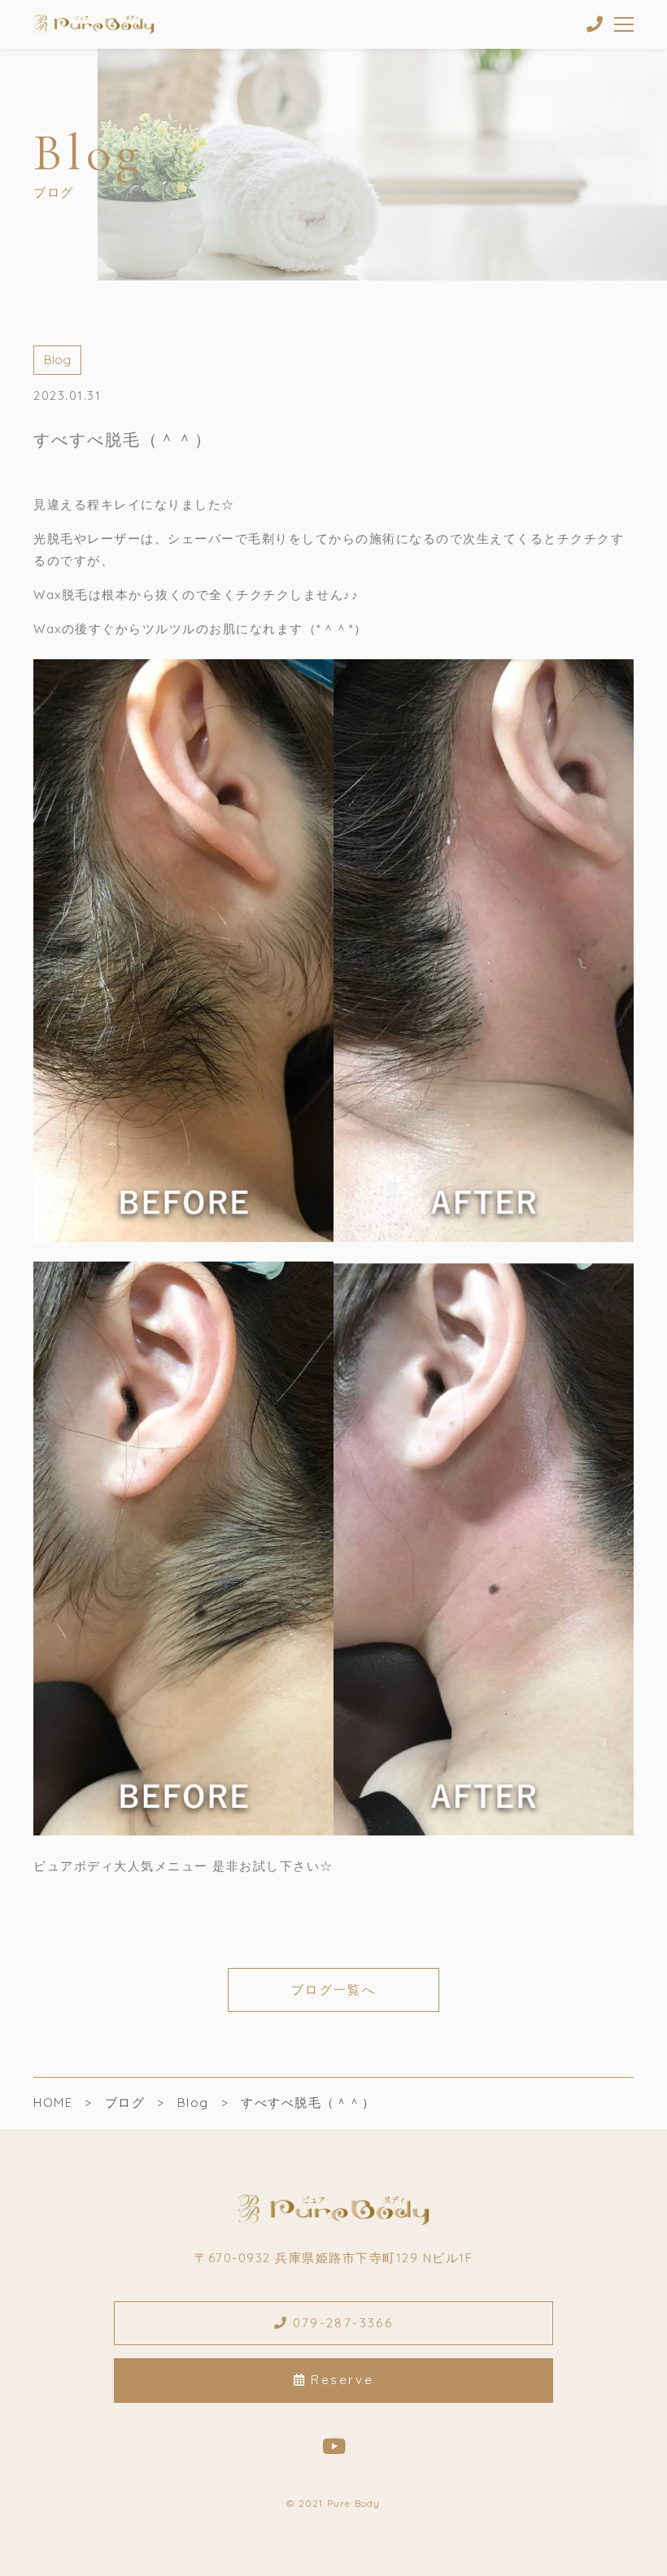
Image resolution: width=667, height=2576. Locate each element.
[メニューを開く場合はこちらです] (624, 24)
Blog (57, 360)
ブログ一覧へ (333, 1990)
